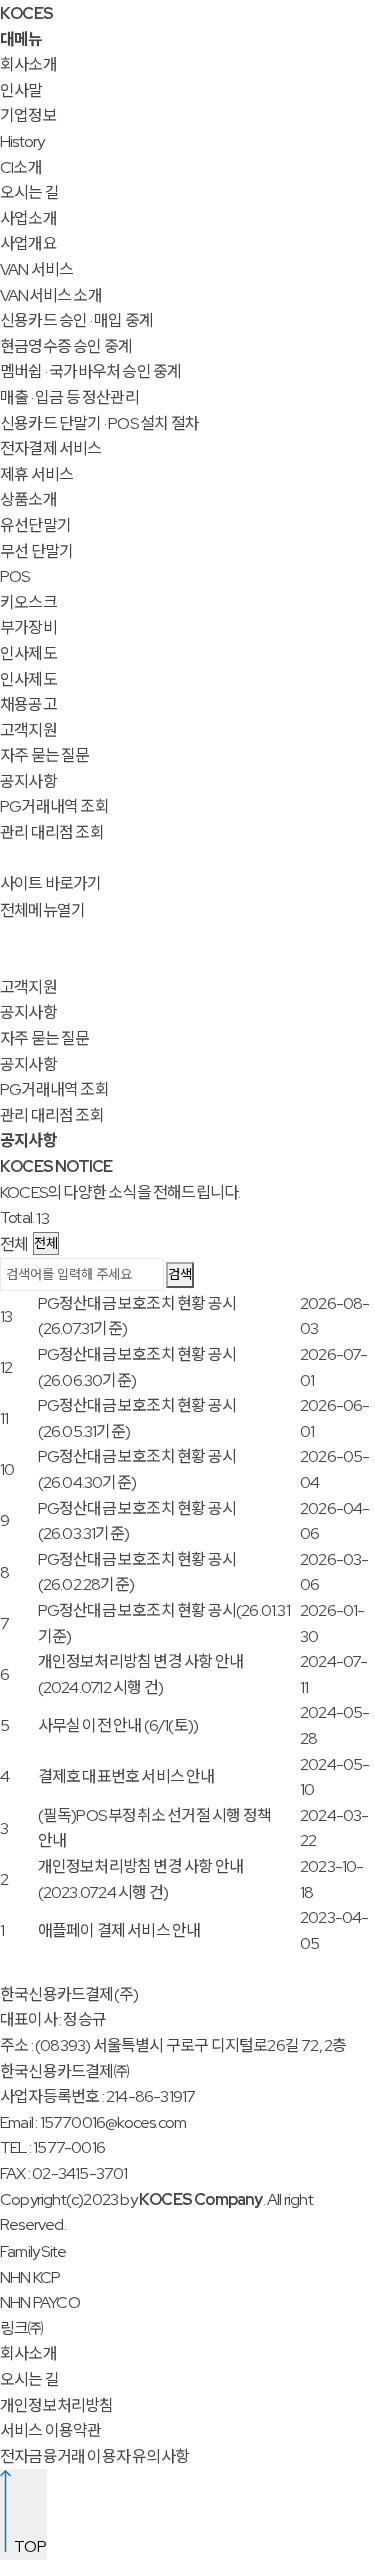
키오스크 (28, 602)
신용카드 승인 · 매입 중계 (76, 320)
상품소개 (28, 499)
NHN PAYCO (40, 2302)
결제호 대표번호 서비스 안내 (126, 1776)
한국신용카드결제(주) (69, 1994)
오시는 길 (29, 192)
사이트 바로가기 (51, 883)
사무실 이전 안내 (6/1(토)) (118, 1725)
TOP (29, 2546)
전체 (14, 1244)
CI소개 (21, 167)
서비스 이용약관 (51, 2430)
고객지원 (28, 730)
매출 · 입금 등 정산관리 (69, 397)
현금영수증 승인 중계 (66, 346)
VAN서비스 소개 (51, 295)
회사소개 (28, 64)
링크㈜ (22, 2328)
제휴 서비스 (36, 474)
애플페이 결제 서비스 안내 (119, 1930)
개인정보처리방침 (57, 2405)
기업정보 (28, 115)
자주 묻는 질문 (45, 755)
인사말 (21, 90)
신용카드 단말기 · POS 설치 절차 (99, 423)
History (22, 141)
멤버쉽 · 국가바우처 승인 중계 (90, 371)
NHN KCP (30, 2277)
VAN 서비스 (36, 269)
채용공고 (28, 704)
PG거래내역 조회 (54, 806)
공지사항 (28, 781)
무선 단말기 (36, 551)
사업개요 (28, 243)
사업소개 (28, 218)
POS (15, 576)
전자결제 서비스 (51, 448)
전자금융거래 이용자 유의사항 (94, 2456)
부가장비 (28, 627)
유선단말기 (35, 525)
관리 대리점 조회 (52, 832)
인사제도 (28, 653)
